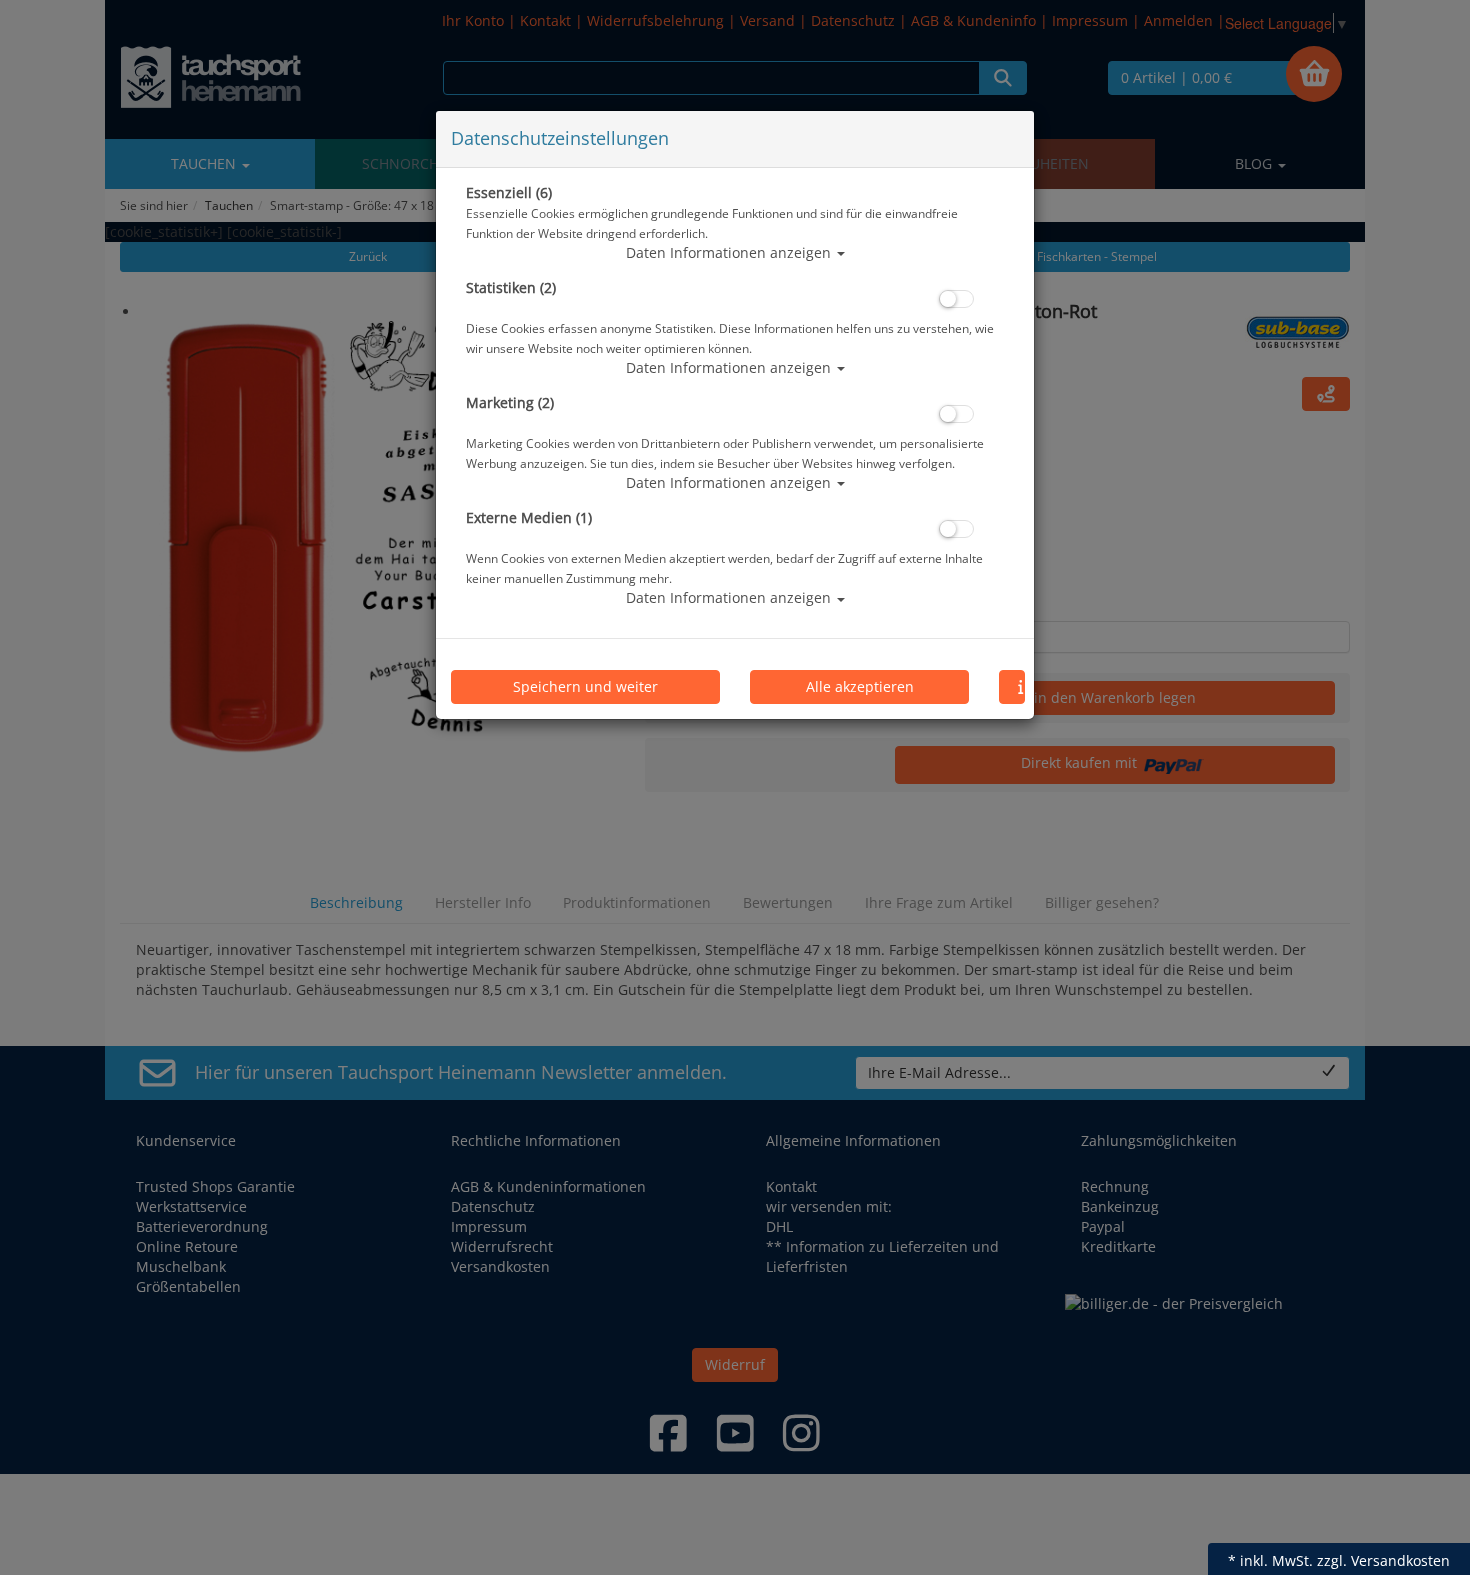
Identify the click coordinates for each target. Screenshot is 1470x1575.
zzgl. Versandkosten (1383, 1560)
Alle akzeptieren (860, 686)
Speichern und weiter (585, 686)
